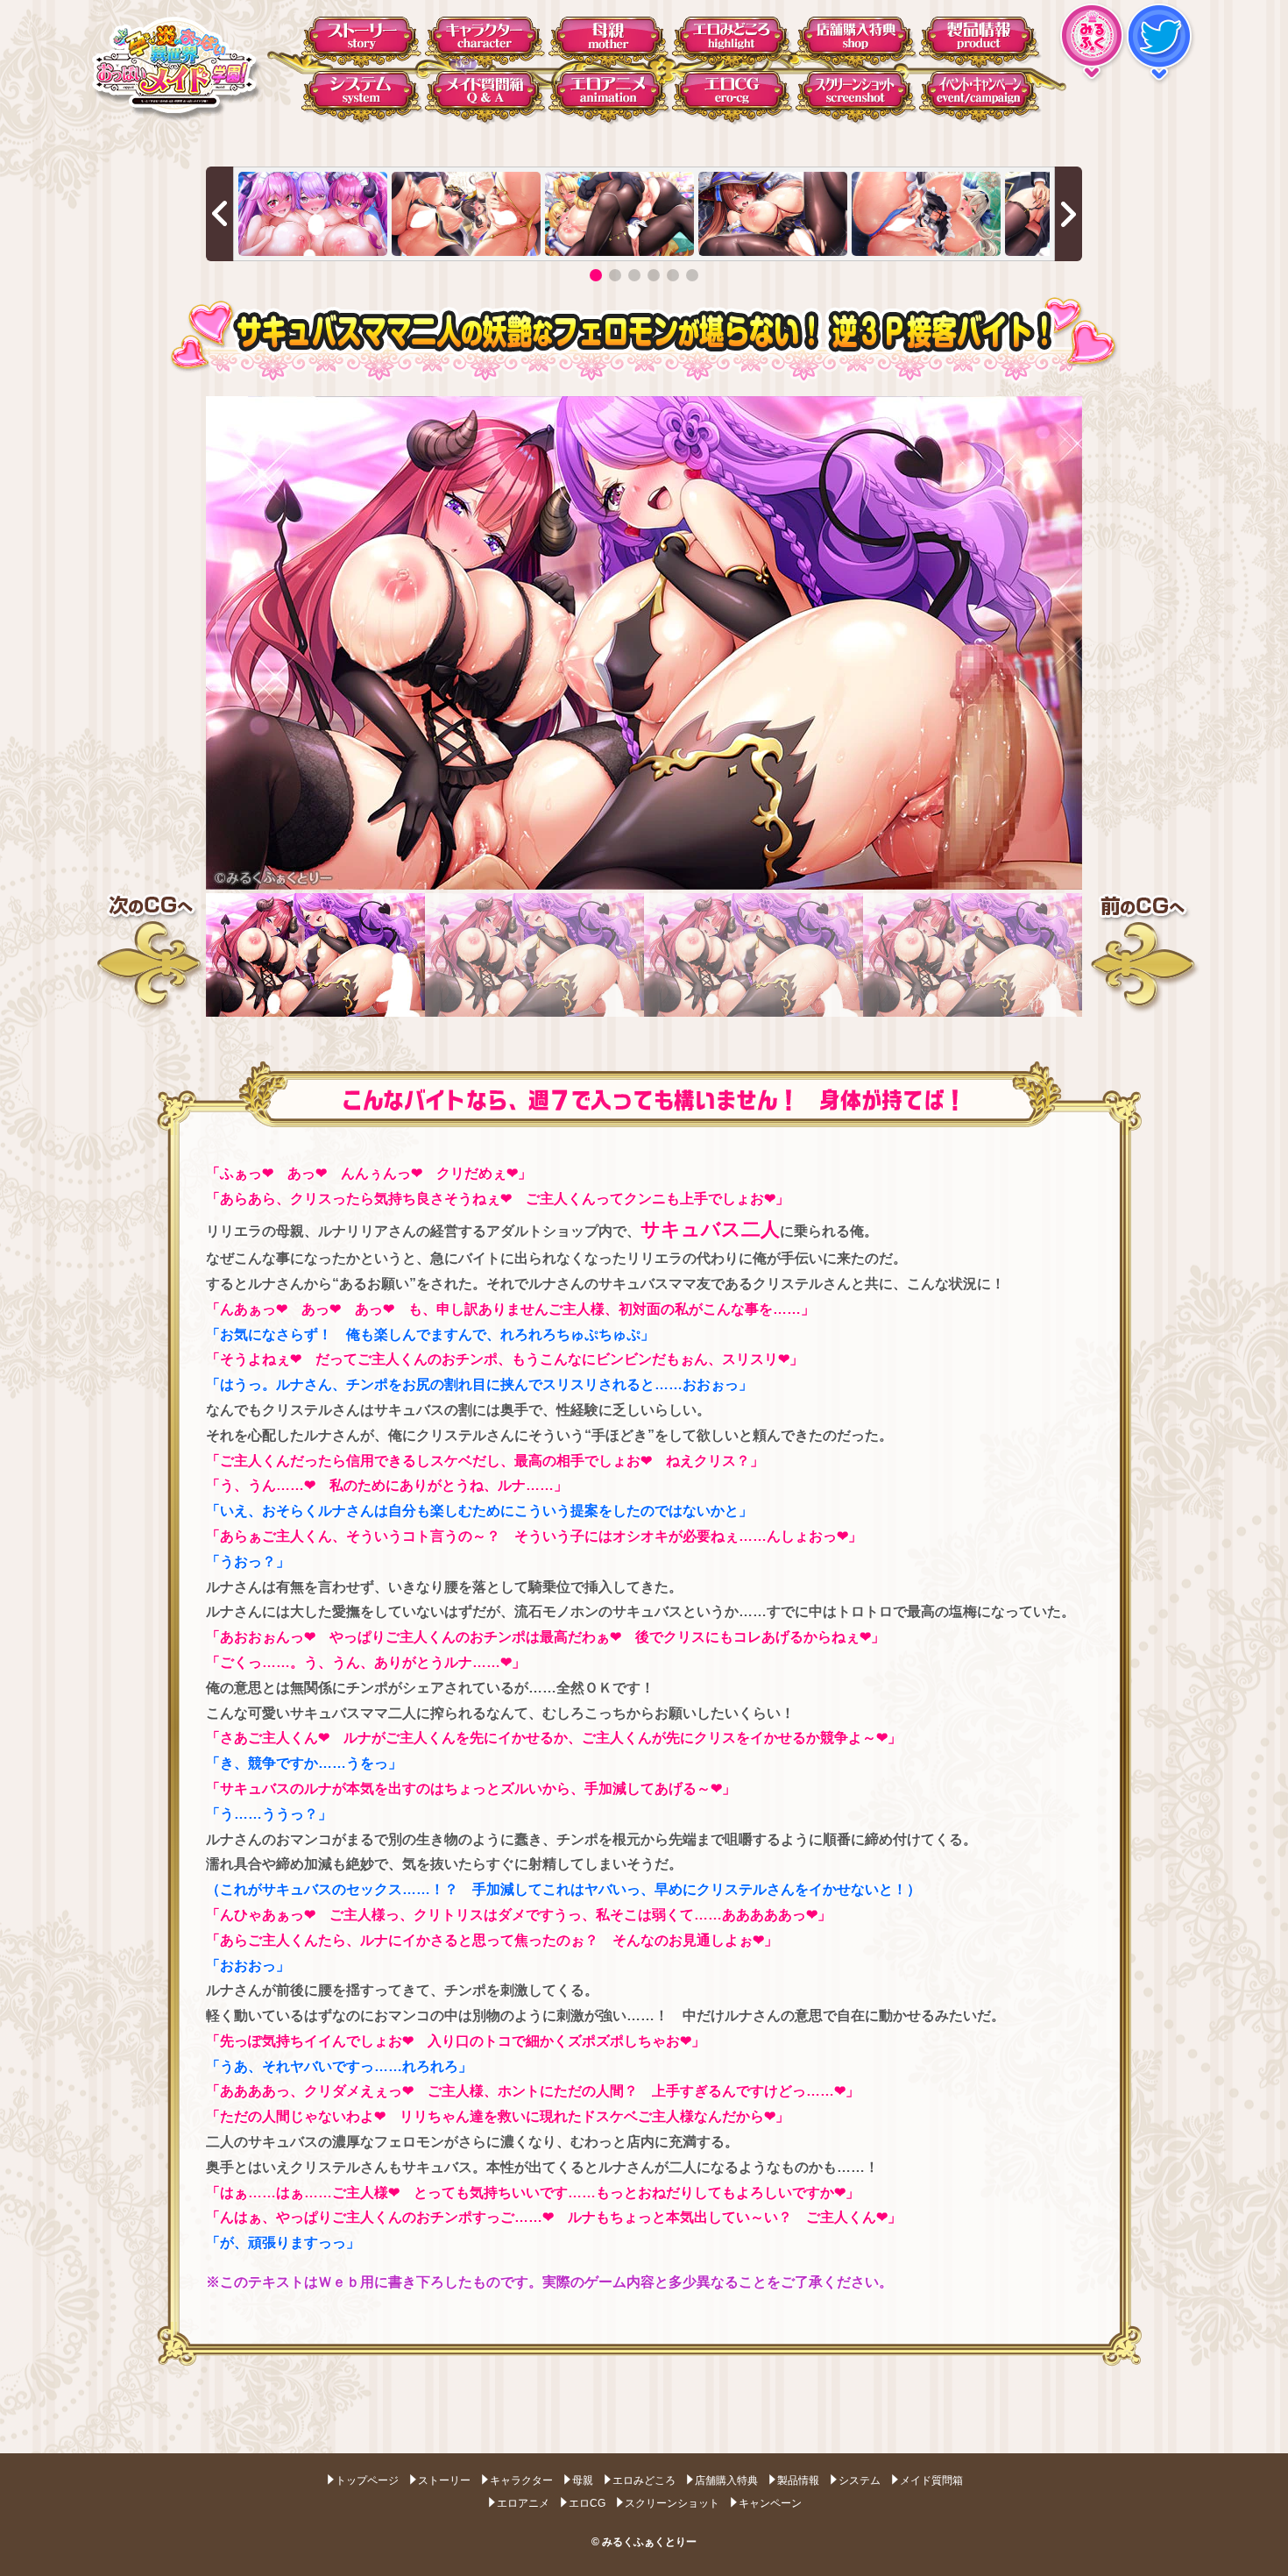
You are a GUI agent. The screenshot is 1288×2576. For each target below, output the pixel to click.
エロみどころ (644, 2480)
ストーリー (444, 2480)
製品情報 (798, 2480)
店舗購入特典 (726, 2480)
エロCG (587, 2503)
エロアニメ (523, 2503)
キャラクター (521, 2480)
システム (860, 2480)
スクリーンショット (672, 2503)
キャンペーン (770, 2503)
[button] (596, 275)
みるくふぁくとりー (649, 2542)
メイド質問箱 (931, 2480)
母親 (583, 2480)
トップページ (367, 2480)
